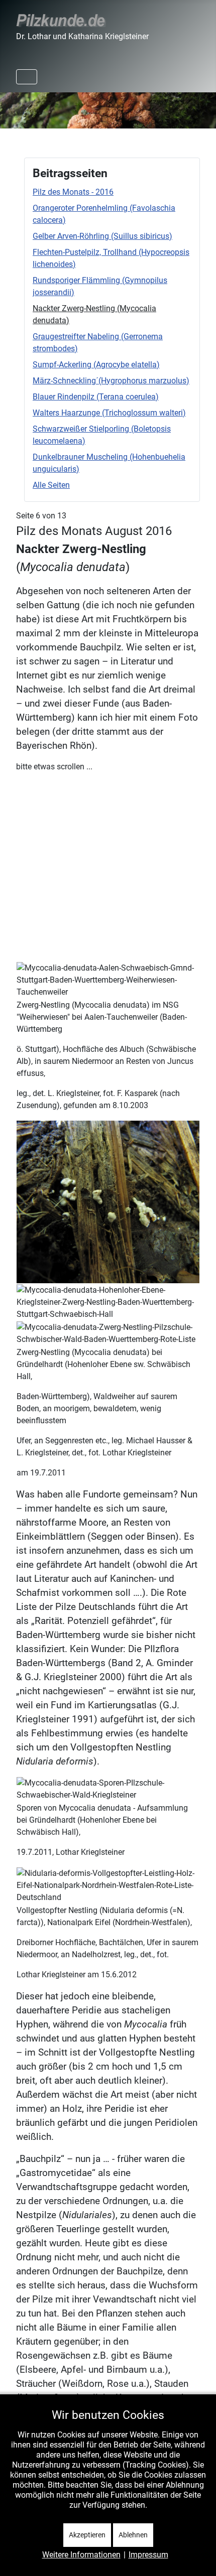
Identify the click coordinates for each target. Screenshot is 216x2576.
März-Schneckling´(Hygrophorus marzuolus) (111, 381)
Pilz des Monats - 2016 (73, 192)
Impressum (148, 2555)
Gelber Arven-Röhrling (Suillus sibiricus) (102, 236)
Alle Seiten (51, 485)
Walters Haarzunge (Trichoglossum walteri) (109, 413)
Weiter (203, 108)
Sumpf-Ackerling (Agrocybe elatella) (96, 365)
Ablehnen (133, 2535)
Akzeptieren (87, 2535)
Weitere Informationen (81, 2555)
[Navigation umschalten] (27, 77)
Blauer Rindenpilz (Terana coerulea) (96, 397)
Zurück (13, 108)
